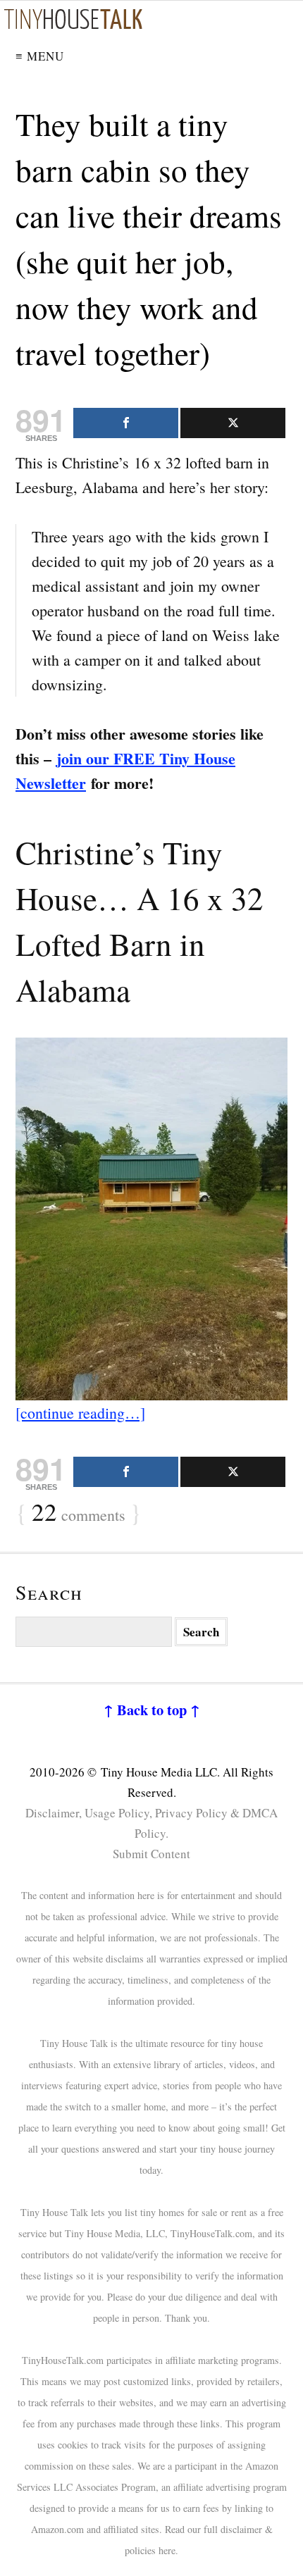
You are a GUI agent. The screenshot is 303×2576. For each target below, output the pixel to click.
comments (79, 1513)
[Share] (126, 423)
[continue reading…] (80, 1413)
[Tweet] (233, 423)
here (167, 2550)
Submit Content (151, 1854)
